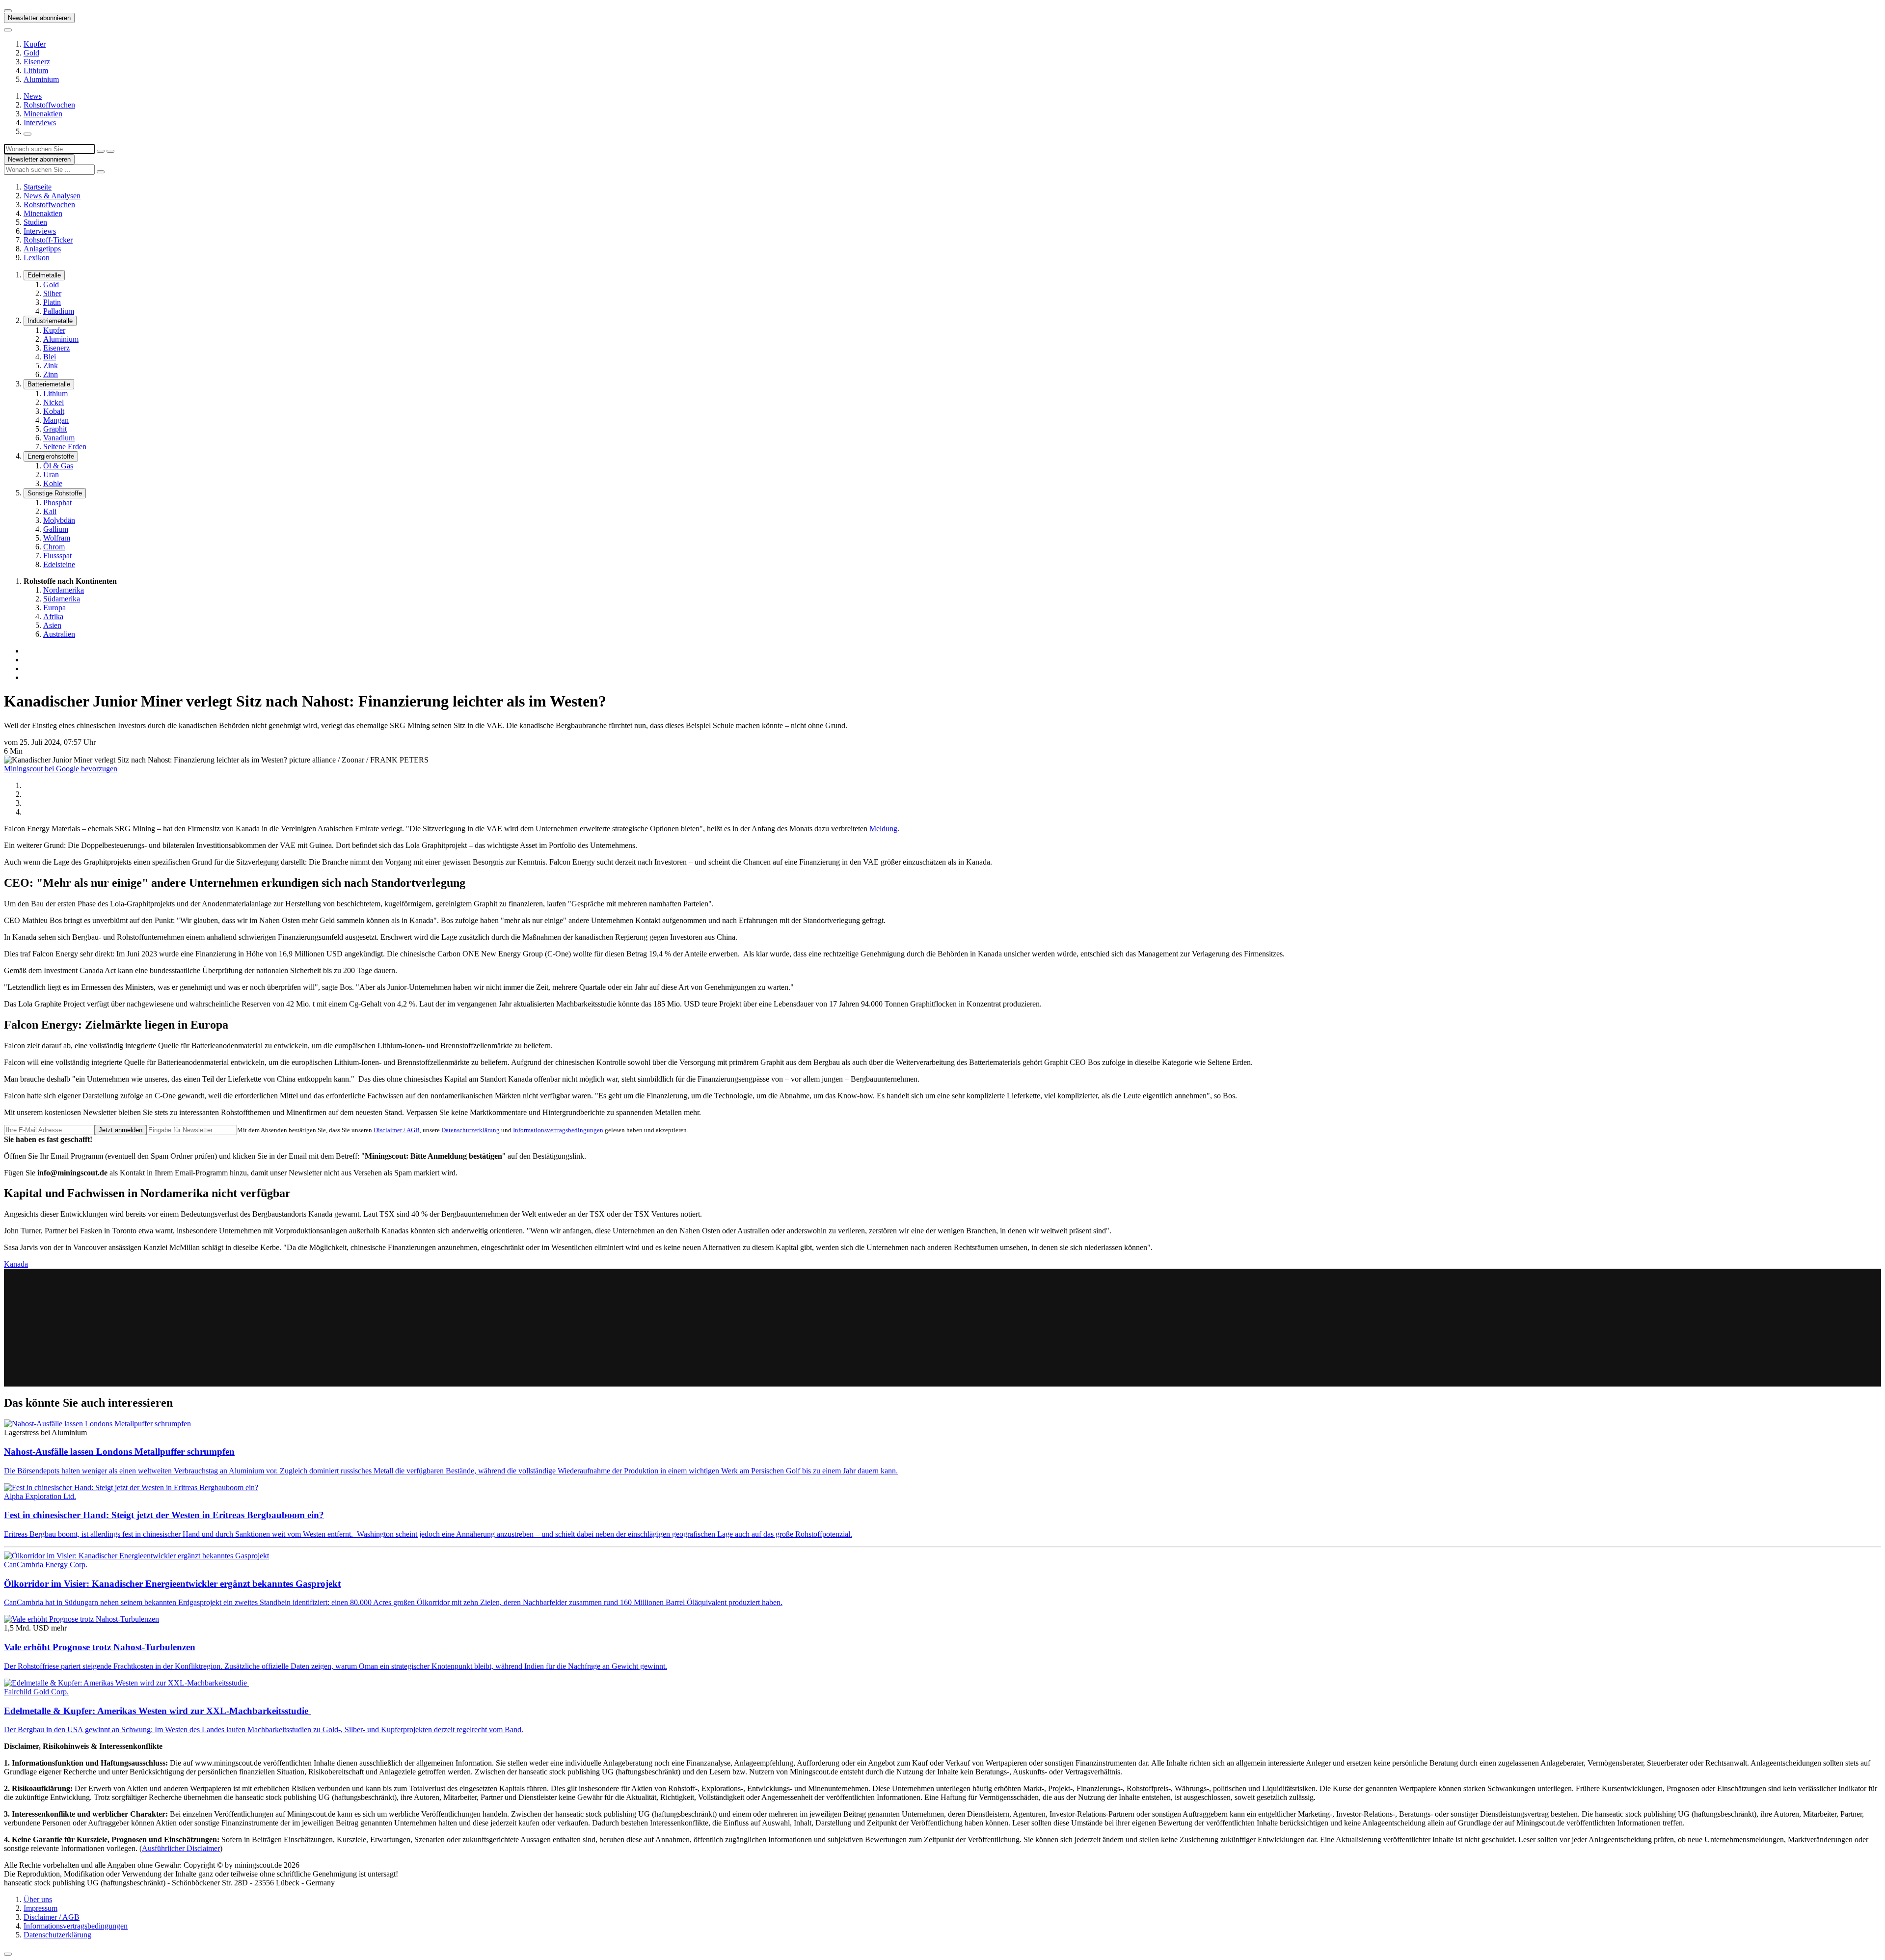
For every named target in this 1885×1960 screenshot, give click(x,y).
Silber (52, 293)
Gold (31, 53)
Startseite (38, 187)
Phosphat (57, 503)
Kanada (16, 1264)
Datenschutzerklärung (471, 1130)
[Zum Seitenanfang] (8, 1954)
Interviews (40, 122)
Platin (52, 302)
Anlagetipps (42, 249)
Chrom (54, 547)
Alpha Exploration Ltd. (40, 1496)
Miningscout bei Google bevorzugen (61, 769)
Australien (59, 634)
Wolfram (57, 538)
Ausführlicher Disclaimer (181, 1848)
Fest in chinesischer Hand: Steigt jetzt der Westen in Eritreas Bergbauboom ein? (164, 1515)
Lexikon (37, 258)
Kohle (53, 483)
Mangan (56, 420)
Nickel (54, 402)
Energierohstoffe (51, 456)
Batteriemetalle (49, 384)
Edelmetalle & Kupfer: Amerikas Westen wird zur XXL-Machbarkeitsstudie (157, 1711)
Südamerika (62, 599)
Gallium (56, 529)
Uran (51, 475)
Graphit (55, 429)
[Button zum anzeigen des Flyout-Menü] (8, 11)
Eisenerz (37, 62)
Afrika (53, 616)
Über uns (38, 1899)
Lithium (36, 70)
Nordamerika (64, 590)
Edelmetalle (44, 275)
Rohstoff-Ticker (48, 240)
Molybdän (59, 520)
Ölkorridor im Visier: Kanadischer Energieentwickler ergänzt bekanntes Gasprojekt (172, 1584)
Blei (50, 357)
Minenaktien (43, 114)
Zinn (51, 374)
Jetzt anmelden (121, 1130)
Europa (54, 608)
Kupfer (35, 44)
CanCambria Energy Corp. (46, 1565)
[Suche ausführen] (110, 151)
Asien (52, 625)
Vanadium (59, 438)
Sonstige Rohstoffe (55, 493)
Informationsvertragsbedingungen (558, 1130)
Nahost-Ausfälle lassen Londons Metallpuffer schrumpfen (119, 1452)
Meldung (883, 829)
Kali (50, 511)
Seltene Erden (65, 447)
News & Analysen (52, 196)
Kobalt (54, 411)
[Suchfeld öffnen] (27, 134)
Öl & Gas (58, 466)
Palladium (59, 311)
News (33, 96)
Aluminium (41, 79)
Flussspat (57, 556)
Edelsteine (59, 564)
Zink (51, 366)
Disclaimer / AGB (397, 1130)
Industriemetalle (50, 321)
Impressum (40, 1908)
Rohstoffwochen (49, 105)
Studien (35, 222)
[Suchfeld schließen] (101, 151)
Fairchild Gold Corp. (36, 1692)
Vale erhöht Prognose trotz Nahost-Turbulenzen (100, 1647)
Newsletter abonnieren (39, 18)
